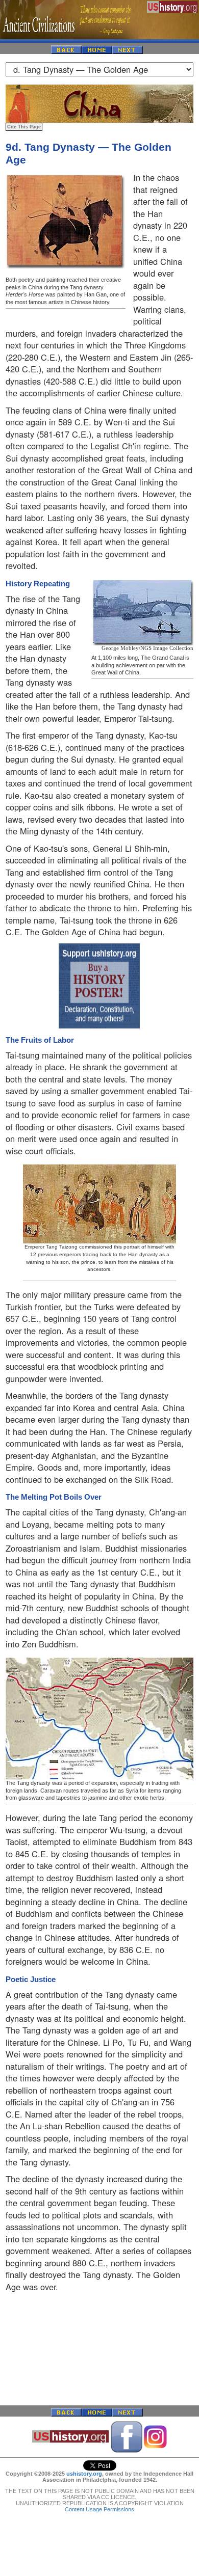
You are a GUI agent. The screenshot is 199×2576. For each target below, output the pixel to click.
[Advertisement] (99, 2349)
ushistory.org (84, 2474)
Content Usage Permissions (99, 2509)
